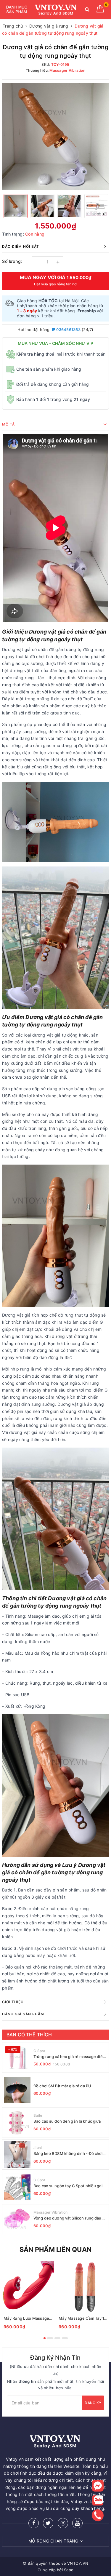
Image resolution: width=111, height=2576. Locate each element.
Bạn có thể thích (29, 2035)
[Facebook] (34, 2523)
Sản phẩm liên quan (55, 2249)
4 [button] (65, 2338)
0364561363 (68, 330)
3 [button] (57, 2338)
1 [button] (45, 2338)
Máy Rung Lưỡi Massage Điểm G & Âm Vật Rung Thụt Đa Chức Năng (28, 2318)
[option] (55, 136)
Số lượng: (12, 261)
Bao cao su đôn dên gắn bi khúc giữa (67, 2121)
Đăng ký (93, 2403)
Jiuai (38, 2148)
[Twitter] (48, 2523)
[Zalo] (98, 2500)
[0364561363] (98, 2515)
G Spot (39, 2051)
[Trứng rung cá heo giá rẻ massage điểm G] (17, 2058)
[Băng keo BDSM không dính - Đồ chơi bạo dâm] (17, 2155)
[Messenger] (98, 2486)
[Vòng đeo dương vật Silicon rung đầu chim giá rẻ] (17, 2219)
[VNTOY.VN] (56, 10)
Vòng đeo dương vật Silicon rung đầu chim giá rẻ (67, 2218)
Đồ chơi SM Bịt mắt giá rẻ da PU (62, 2086)
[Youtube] (77, 2523)
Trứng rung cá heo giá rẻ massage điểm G (70, 2057)
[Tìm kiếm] (87, 11)
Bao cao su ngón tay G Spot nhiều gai (68, 2186)
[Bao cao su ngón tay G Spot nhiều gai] (17, 2187)
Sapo (69, 2570)
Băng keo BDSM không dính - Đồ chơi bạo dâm (68, 2154)
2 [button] (50, 2338)
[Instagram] (63, 2523)
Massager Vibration (51, 2212)
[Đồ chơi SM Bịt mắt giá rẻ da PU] (17, 2090)
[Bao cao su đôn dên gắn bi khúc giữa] (17, 2122)
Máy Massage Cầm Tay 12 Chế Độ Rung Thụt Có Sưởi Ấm (83, 2318)
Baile (38, 2115)
